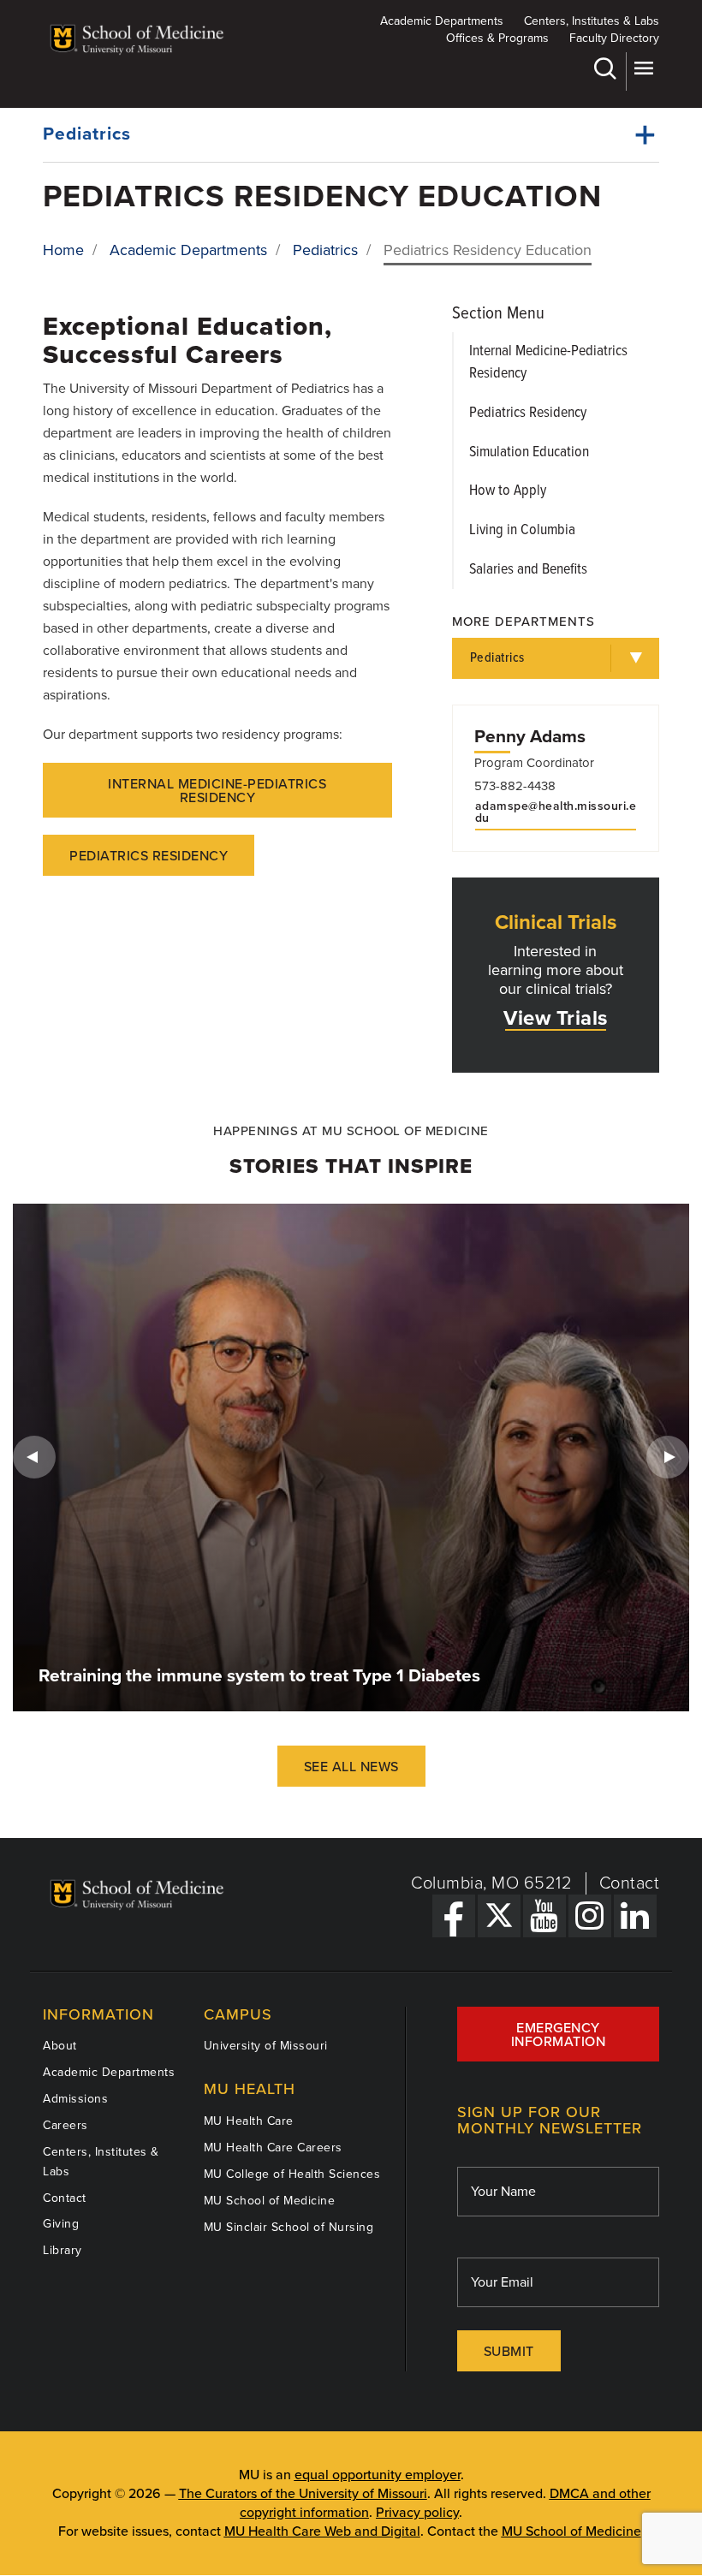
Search (607, 71)
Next (668, 1457)
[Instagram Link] (590, 1916)
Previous (34, 1457)
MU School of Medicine (270, 2201)
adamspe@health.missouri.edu (556, 812)
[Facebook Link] (454, 1916)
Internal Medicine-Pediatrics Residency (217, 791)
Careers (65, 2125)
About (60, 2046)
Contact (630, 1883)
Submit (509, 2352)
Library (62, 2250)
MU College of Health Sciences (292, 2174)
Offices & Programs (497, 38)
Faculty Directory (614, 38)
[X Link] (499, 1916)
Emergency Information (559, 2035)
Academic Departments (442, 21)
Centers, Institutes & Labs (592, 21)
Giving (61, 2224)
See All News (351, 1767)
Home (63, 250)
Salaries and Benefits (528, 570)
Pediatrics (87, 134)
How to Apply (508, 491)
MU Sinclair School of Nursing (289, 2227)
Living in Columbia (522, 530)
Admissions (75, 2099)
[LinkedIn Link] (635, 1916)
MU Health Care (249, 2121)
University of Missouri (266, 2046)
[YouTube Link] (544, 1916)
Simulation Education (529, 452)
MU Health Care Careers (273, 2148)
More (643, 71)
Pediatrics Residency (149, 856)
